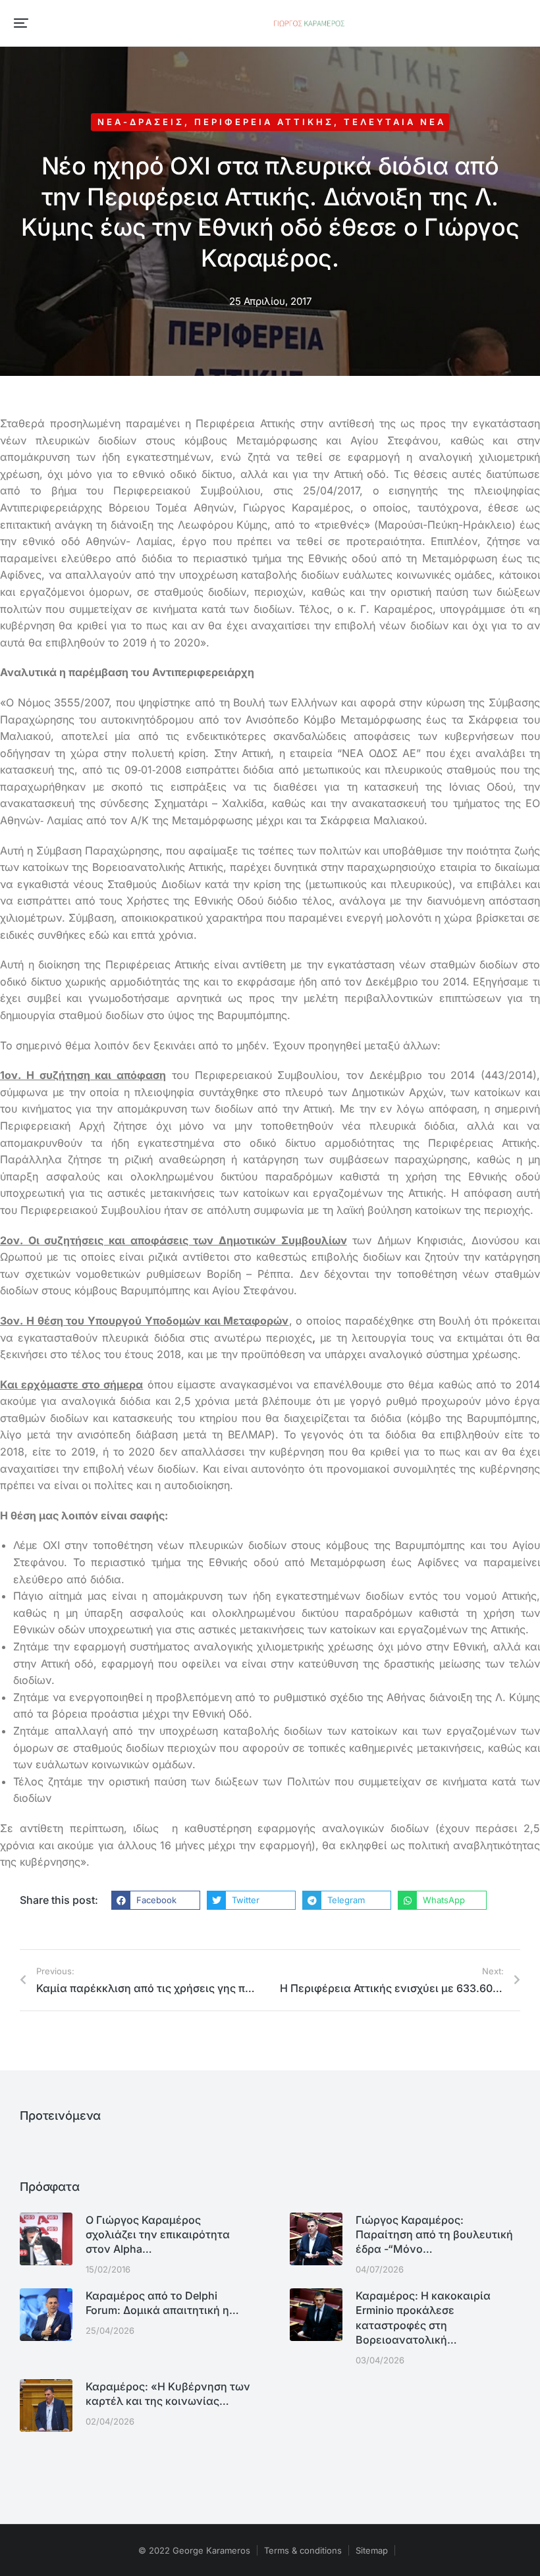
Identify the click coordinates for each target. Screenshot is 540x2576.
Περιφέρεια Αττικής (264, 122)
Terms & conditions (303, 2550)
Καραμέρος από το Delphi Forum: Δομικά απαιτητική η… (162, 2303)
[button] (21, 23)
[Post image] (46, 2239)
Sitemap (372, 2550)
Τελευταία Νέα (395, 122)
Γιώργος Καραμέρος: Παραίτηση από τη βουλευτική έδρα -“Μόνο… (434, 2235)
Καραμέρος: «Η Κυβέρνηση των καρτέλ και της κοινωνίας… (168, 2394)
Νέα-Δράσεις (141, 122)
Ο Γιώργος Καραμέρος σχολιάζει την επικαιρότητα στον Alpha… (158, 2235)
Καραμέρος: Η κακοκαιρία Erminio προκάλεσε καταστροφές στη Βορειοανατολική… (423, 2318)
